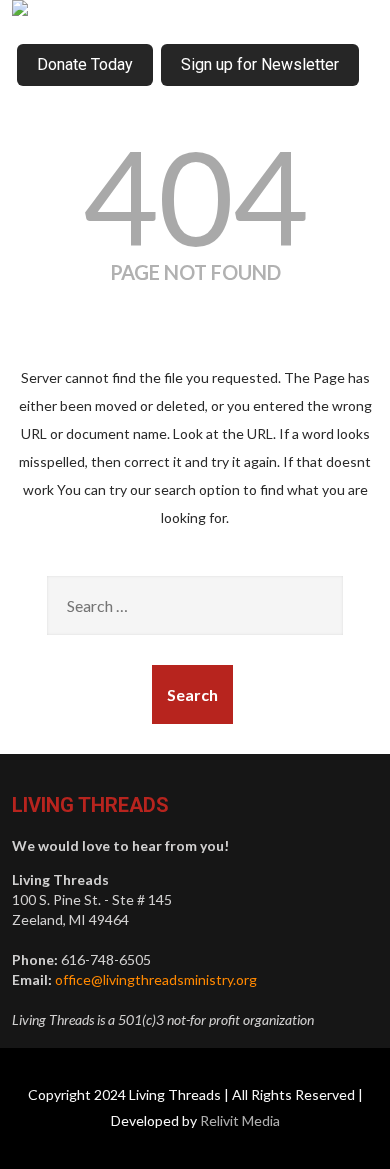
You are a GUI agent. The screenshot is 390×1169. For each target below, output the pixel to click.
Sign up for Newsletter (260, 64)
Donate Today (85, 64)
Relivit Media (240, 1120)
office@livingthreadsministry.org (156, 979)
